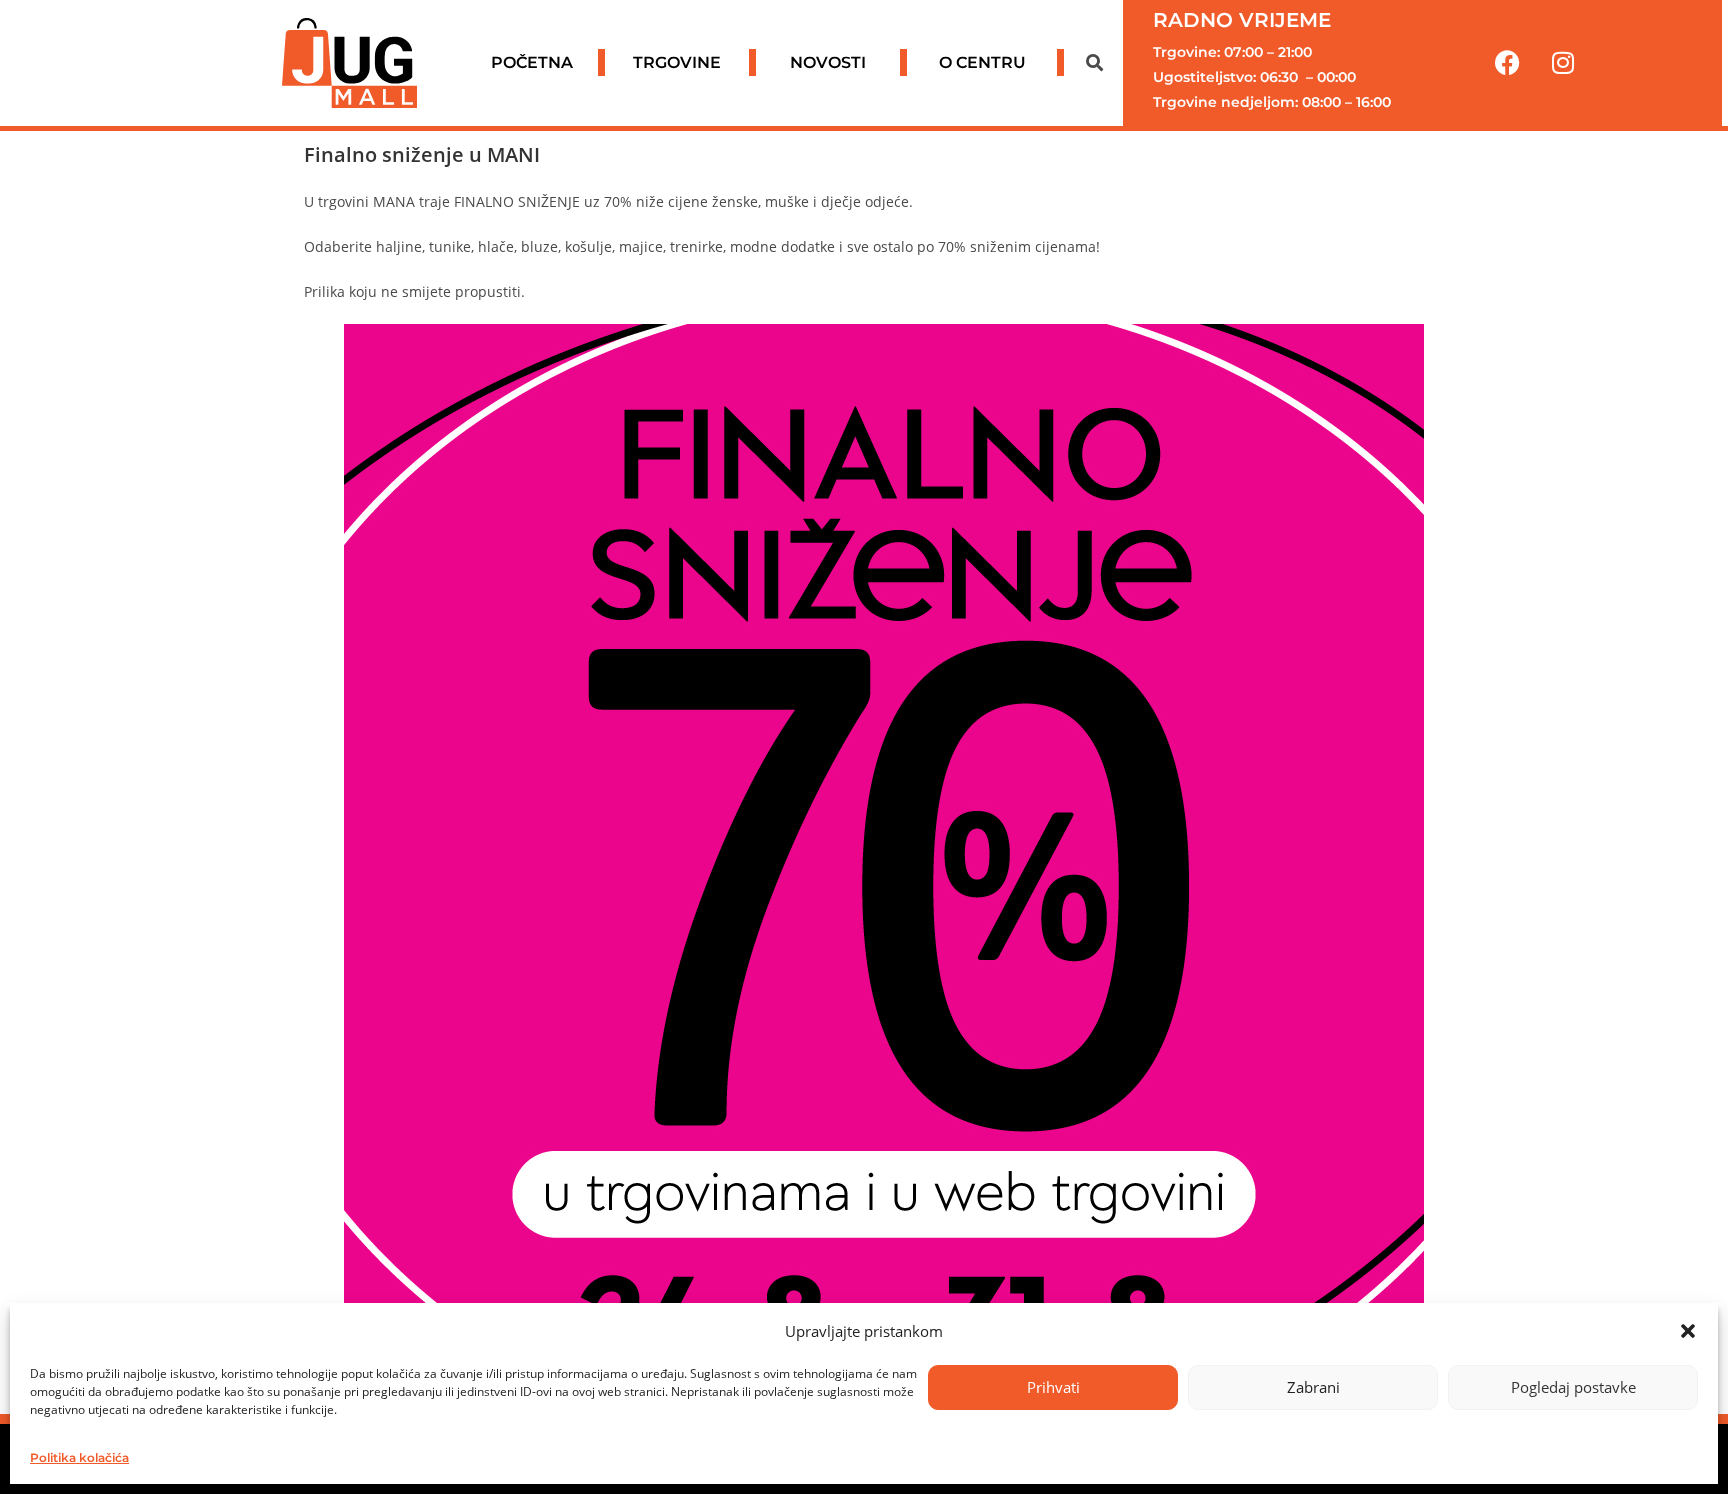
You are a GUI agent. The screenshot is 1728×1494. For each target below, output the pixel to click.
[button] (1688, 1331)
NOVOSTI (828, 62)
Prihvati (1053, 1387)
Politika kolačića (79, 1457)
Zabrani (1313, 1387)
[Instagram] (1563, 63)
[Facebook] (1508, 63)
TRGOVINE (677, 62)
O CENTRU (982, 62)
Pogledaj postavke (1573, 1387)
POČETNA (532, 62)
